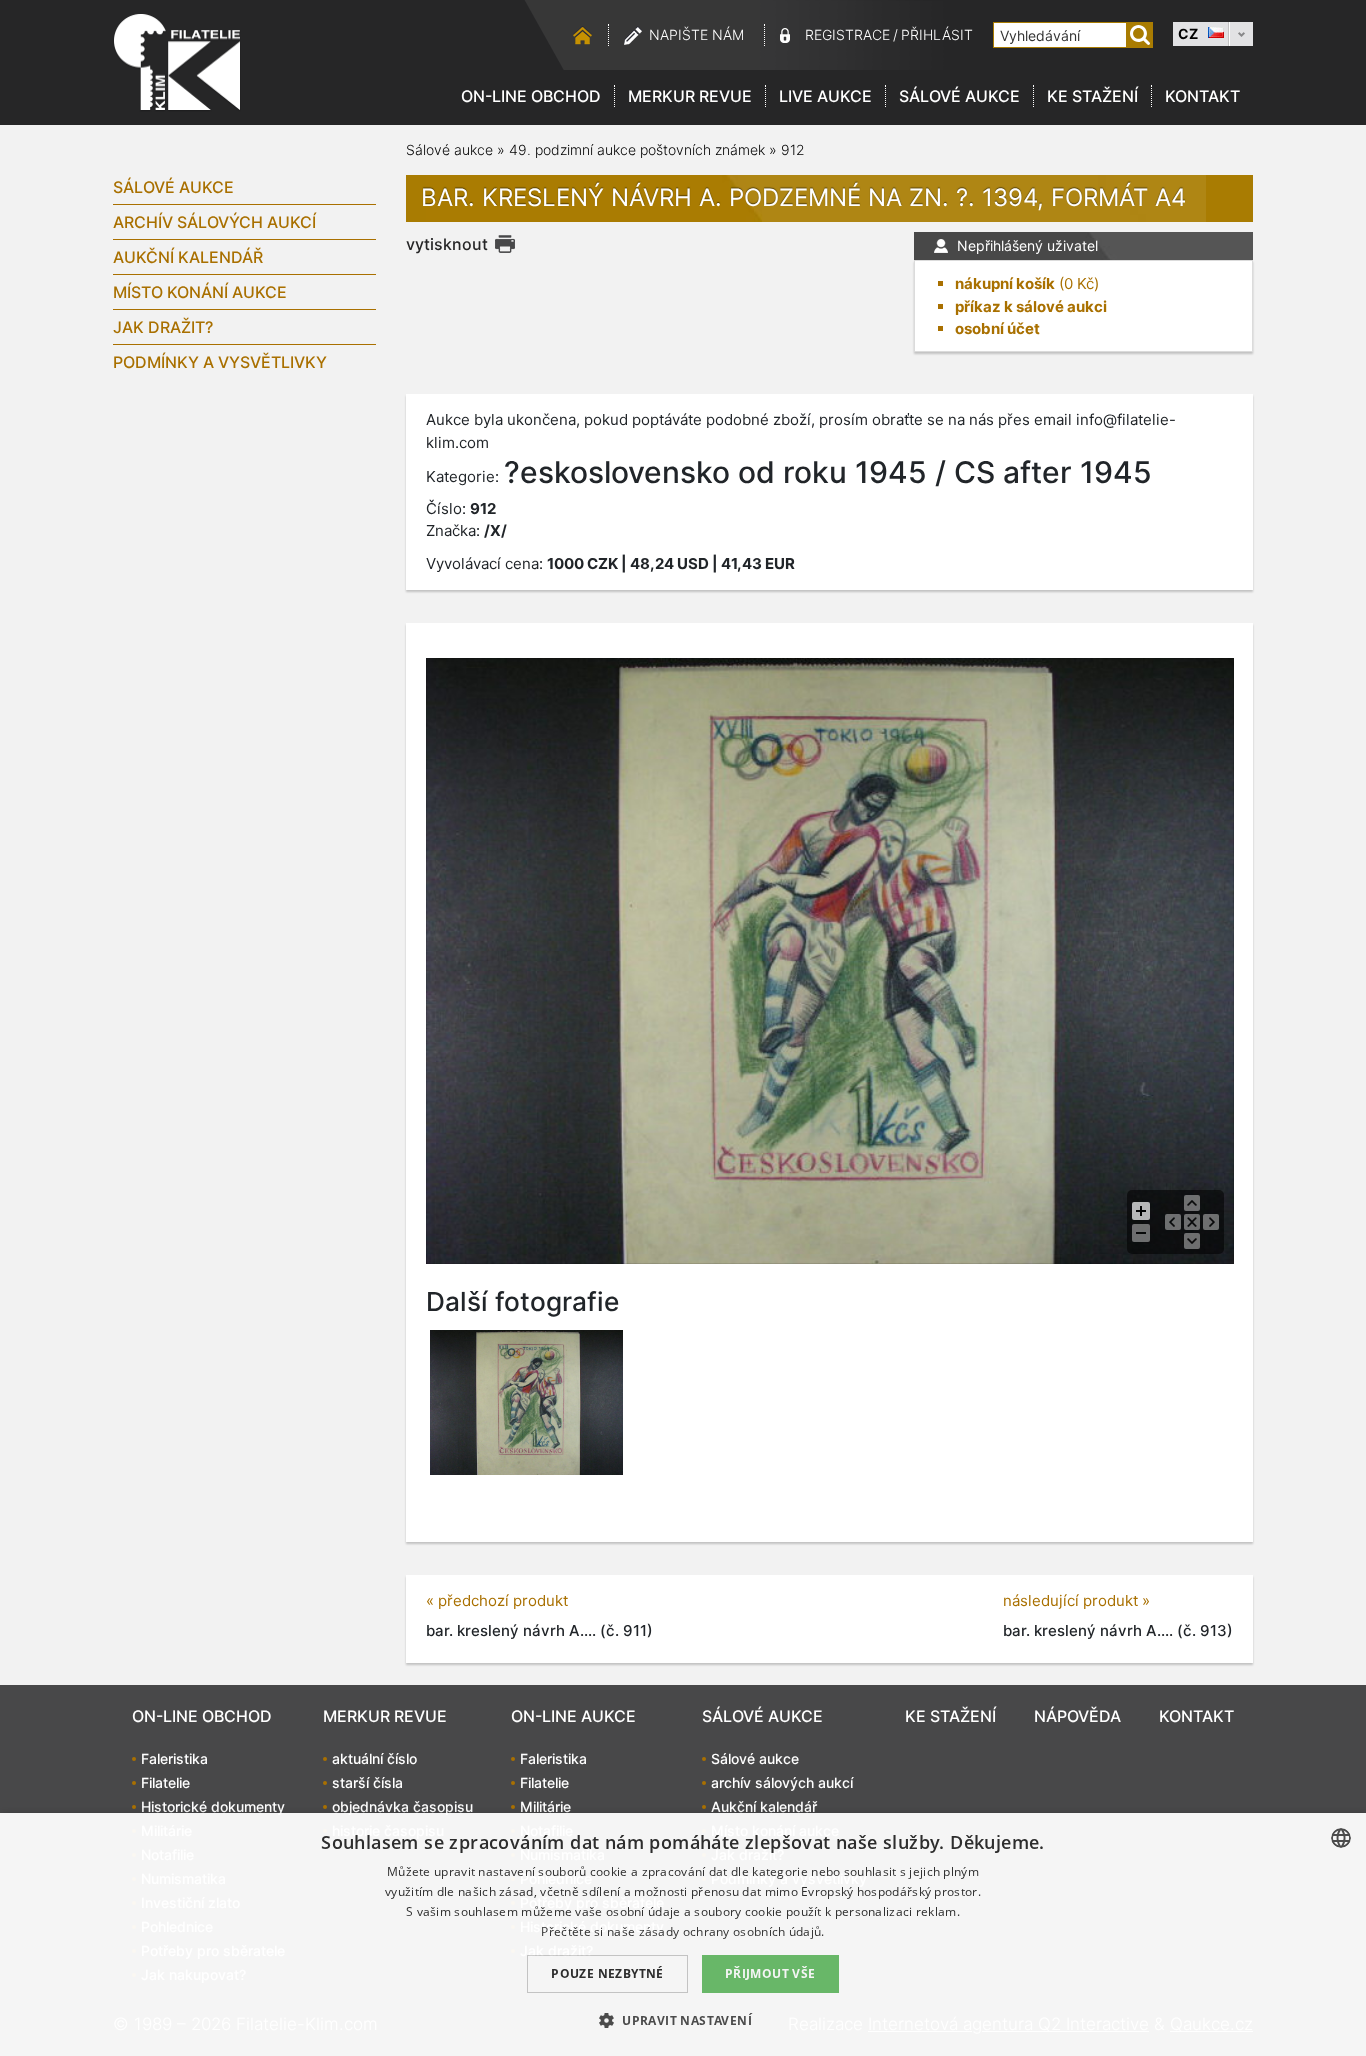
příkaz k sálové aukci (1031, 306)
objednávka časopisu (402, 1806)
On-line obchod (531, 96)
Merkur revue (690, 96)
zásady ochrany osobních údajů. (732, 1931)
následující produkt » (1076, 1600)
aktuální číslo (374, 1758)
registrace (847, 34)
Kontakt (1202, 96)
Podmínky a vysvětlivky (220, 362)
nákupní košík (1005, 283)
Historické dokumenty (213, 1806)
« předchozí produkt (497, 1600)
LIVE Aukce (825, 96)
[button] (683, 2020)
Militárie (545, 1806)
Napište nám (696, 34)
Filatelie (165, 1782)
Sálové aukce (959, 96)
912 (793, 149)
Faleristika (174, 1758)
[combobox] (1341, 1838)
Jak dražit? (163, 327)
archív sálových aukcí (214, 222)
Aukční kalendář (188, 257)
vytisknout (447, 244)
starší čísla (367, 1782)
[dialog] (683, 1934)
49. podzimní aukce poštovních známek (637, 149)
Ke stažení (1092, 96)
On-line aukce (573, 1716)
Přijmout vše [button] (770, 1973)
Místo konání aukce (200, 292)
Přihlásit (937, 34)
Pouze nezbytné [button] (607, 1973)
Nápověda (1077, 1716)
